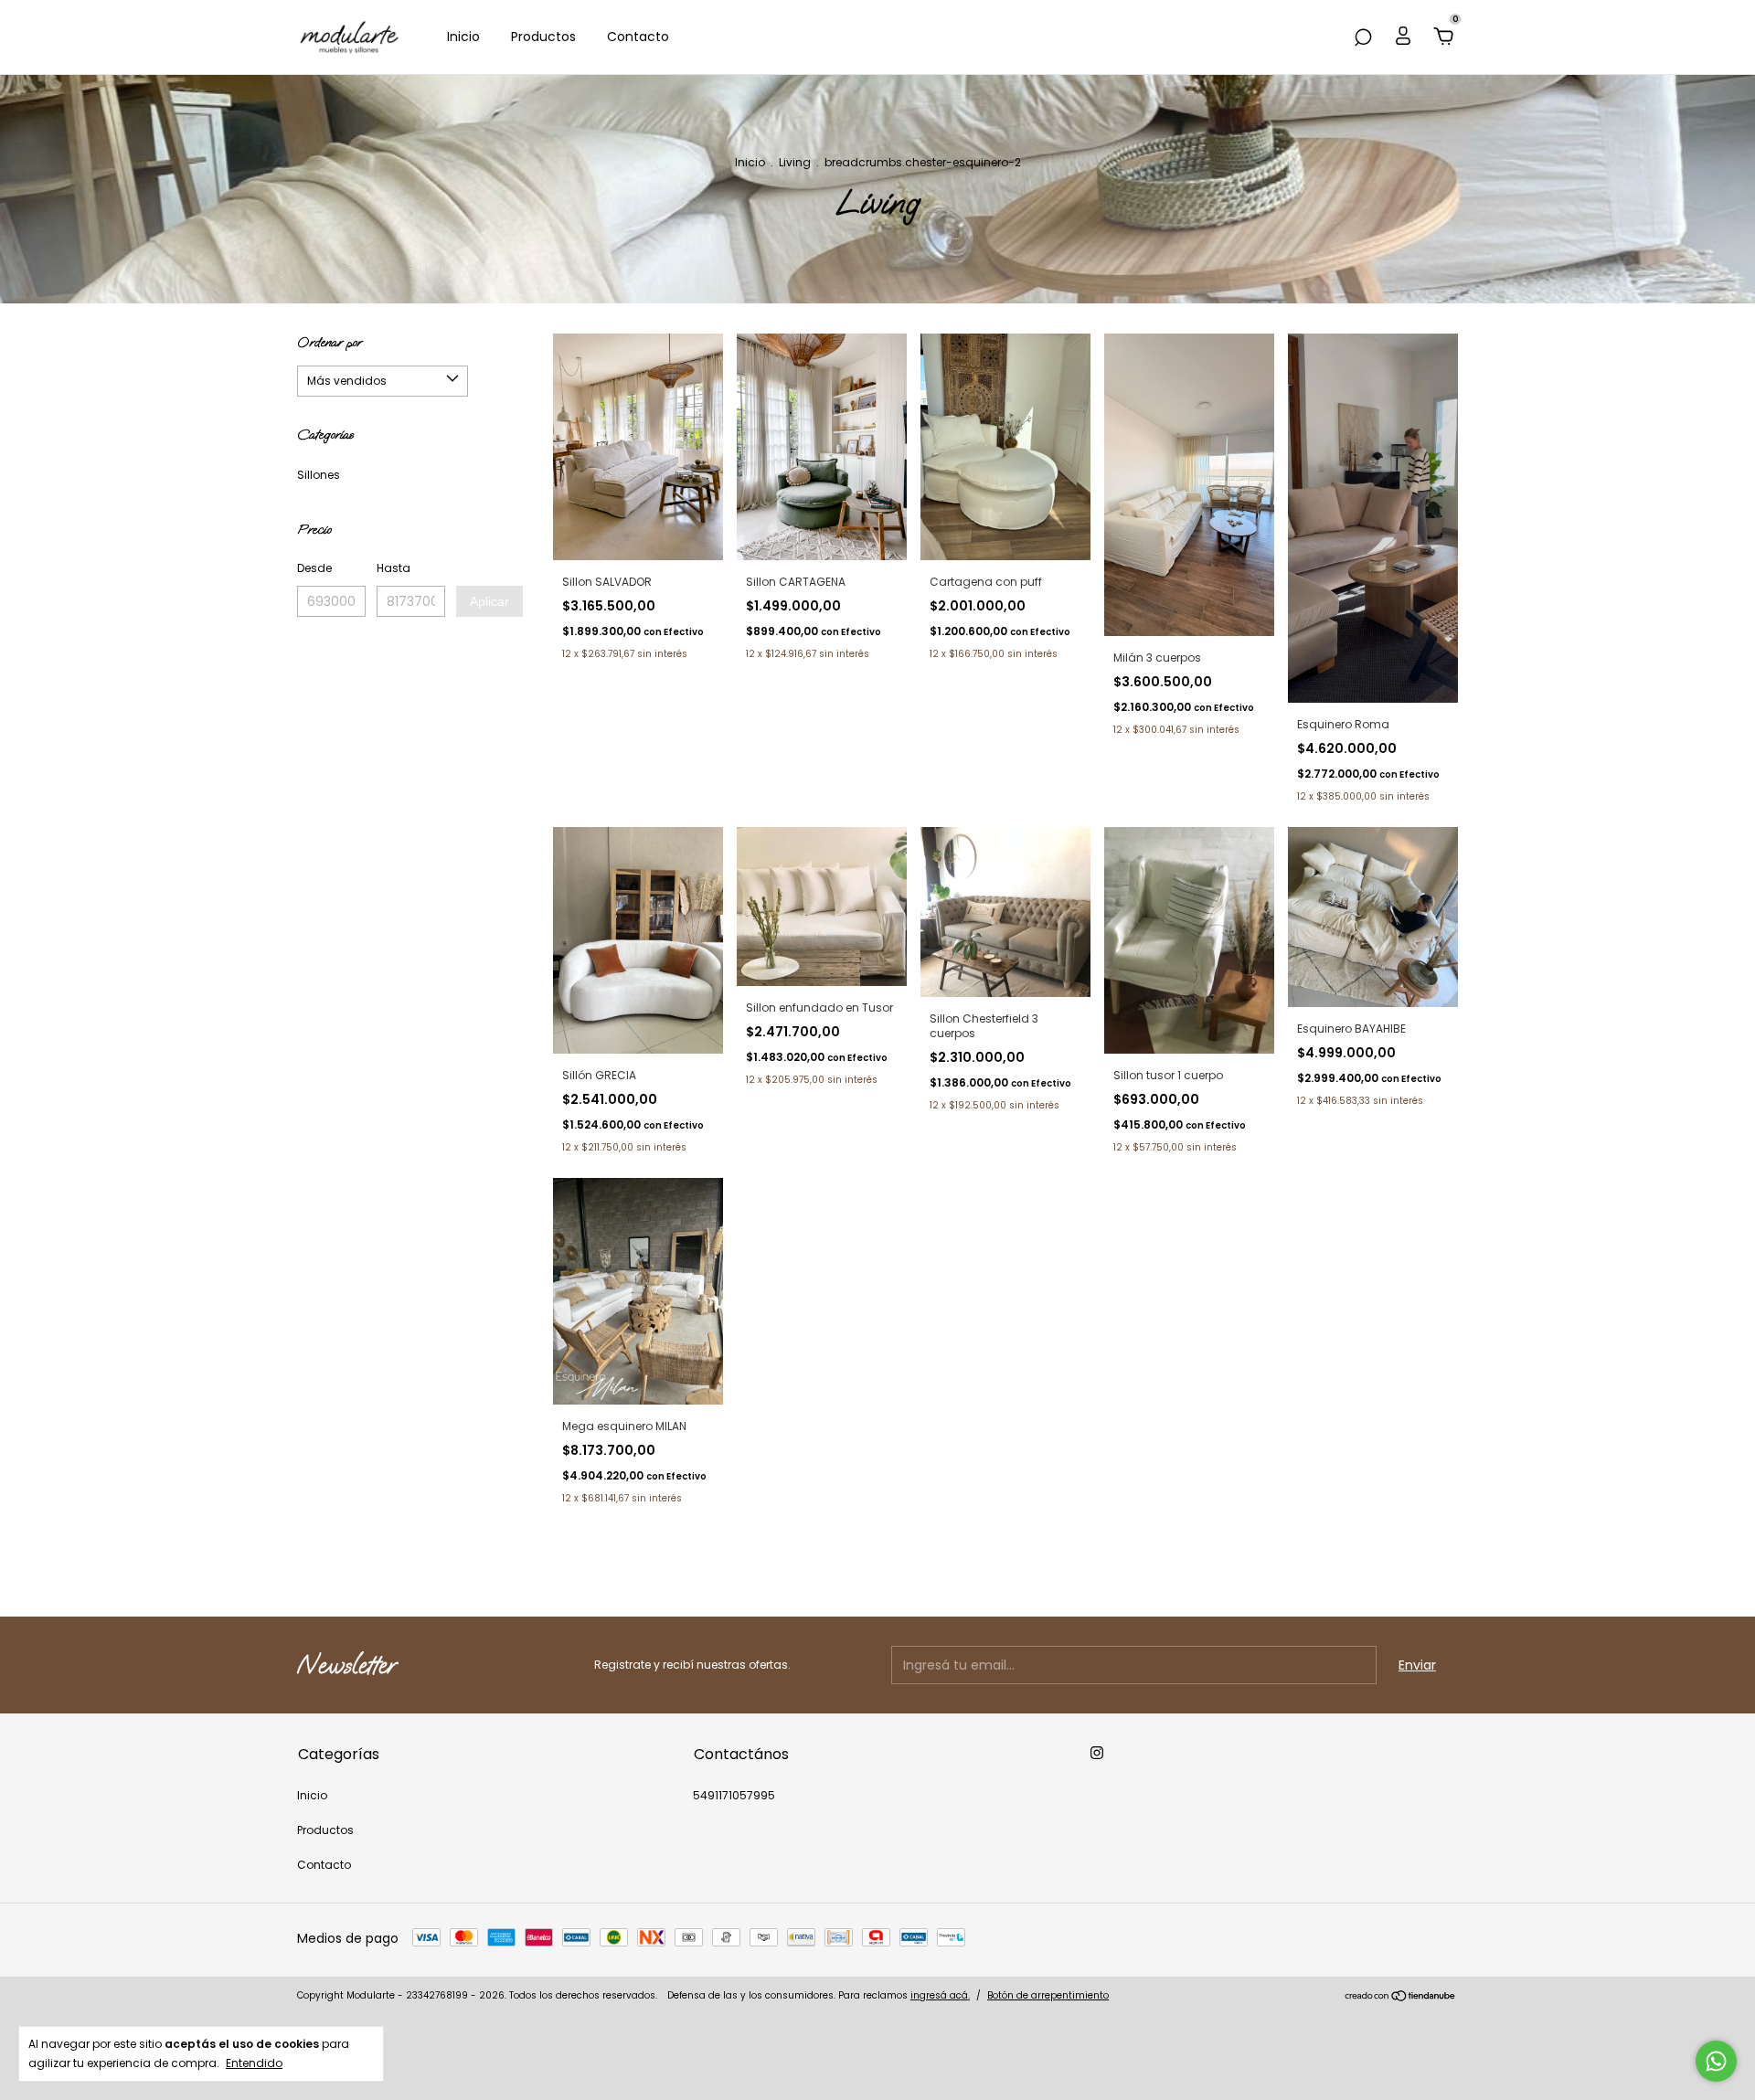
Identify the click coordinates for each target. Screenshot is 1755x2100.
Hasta (394, 568)
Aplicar (489, 601)
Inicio (463, 37)
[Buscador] (1363, 38)
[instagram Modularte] (1097, 1753)
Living (795, 162)
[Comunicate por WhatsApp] (1716, 2061)
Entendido (254, 2063)
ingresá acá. (940, 1995)
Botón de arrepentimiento (1048, 1995)
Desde (314, 568)
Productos (543, 37)
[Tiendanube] (1401, 1998)
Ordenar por (329, 342)
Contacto (638, 37)
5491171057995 (734, 1795)
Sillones (319, 475)
